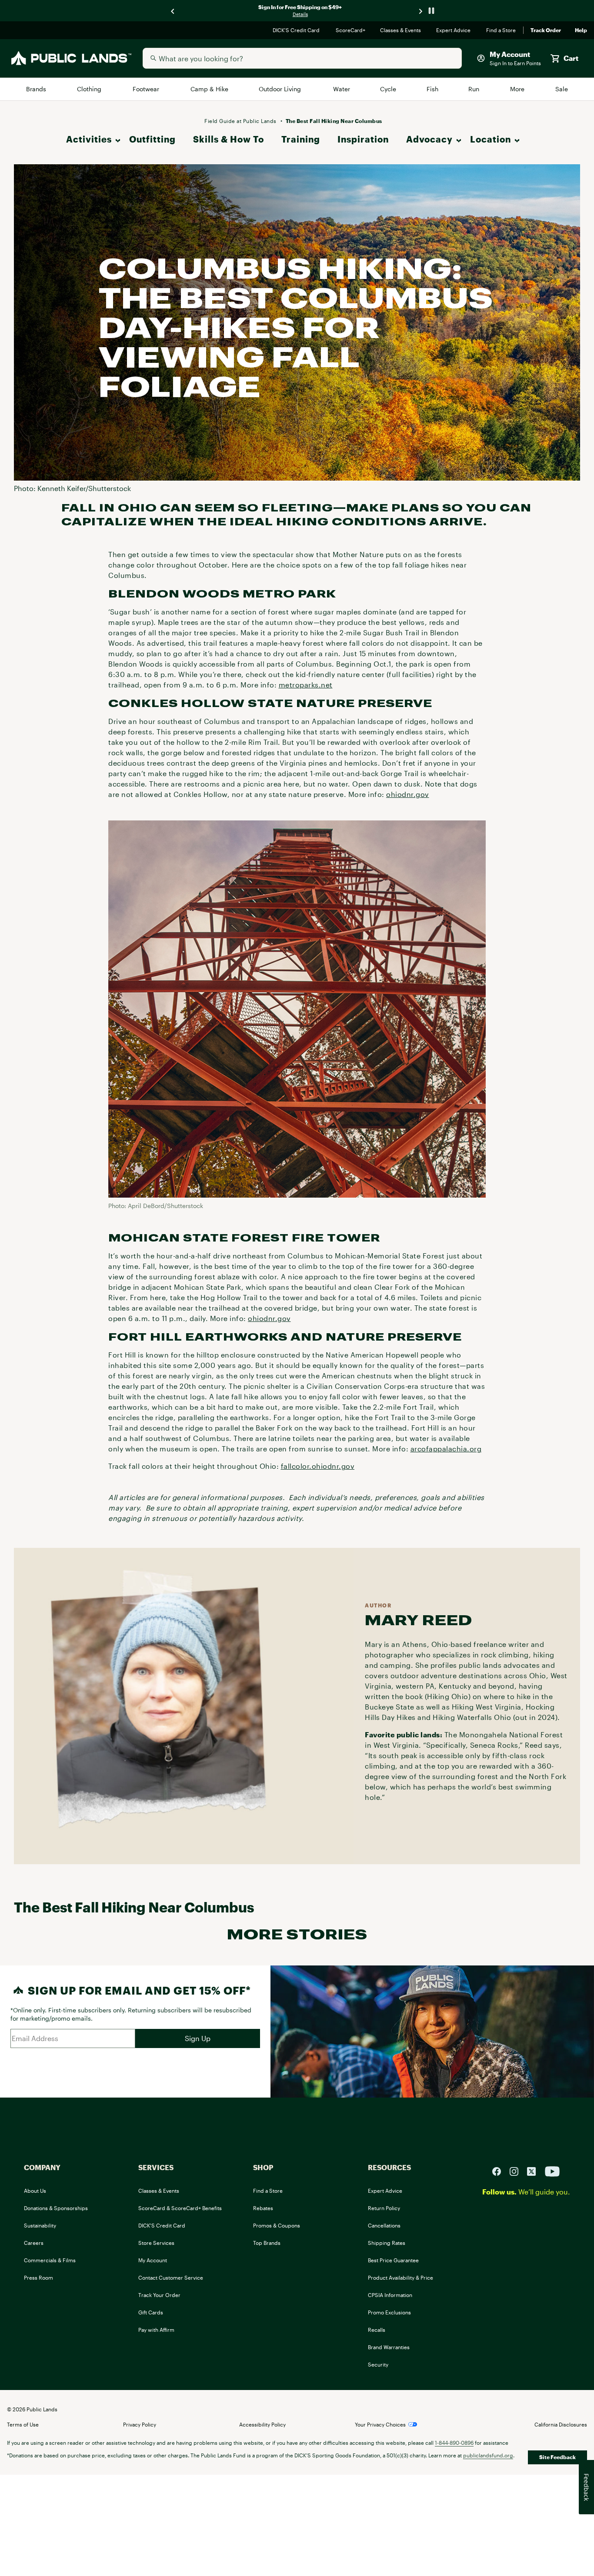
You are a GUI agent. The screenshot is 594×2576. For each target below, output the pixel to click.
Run (474, 89)
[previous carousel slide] (173, 11)
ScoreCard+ (351, 30)
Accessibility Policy (262, 2424)
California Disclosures (561, 2424)
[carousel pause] (431, 11)
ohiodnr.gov (408, 794)
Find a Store (501, 30)
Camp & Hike (210, 89)
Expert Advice (454, 30)
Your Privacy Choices (380, 2424)
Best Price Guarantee (393, 2260)
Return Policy (384, 2208)
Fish (433, 89)
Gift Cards (151, 2312)
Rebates (263, 2208)
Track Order (546, 30)
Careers (34, 2243)
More (518, 89)
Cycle (389, 89)
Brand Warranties (389, 2347)
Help (581, 30)
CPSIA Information (390, 2295)
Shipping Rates (387, 2243)
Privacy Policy (140, 2424)
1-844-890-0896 (454, 2443)
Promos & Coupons (277, 2225)
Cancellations (384, 2225)
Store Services (156, 2243)
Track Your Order (159, 2295)
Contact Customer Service (171, 2277)
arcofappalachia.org (446, 1449)
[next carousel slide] (421, 11)
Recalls (377, 2330)
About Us (35, 2191)
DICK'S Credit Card (297, 30)
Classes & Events (401, 30)
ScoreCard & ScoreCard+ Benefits (180, 2208)
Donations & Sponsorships (56, 2208)
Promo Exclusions (389, 2312)
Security (378, 2364)
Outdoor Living (281, 89)
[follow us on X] (535, 2170)
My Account (153, 2260)
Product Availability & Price (400, 2277)
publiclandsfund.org (488, 2455)
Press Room (38, 2277)
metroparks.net (306, 685)
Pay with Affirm (156, 2330)
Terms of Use (23, 2424)
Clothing (90, 89)
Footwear (147, 89)
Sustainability (40, 2225)
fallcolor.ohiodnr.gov (318, 1466)
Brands (37, 89)
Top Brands (267, 2243)
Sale (562, 89)
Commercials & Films (50, 2260)
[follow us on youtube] (552, 2170)
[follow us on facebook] (500, 2170)
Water (342, 89)
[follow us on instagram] (517, 2170)
